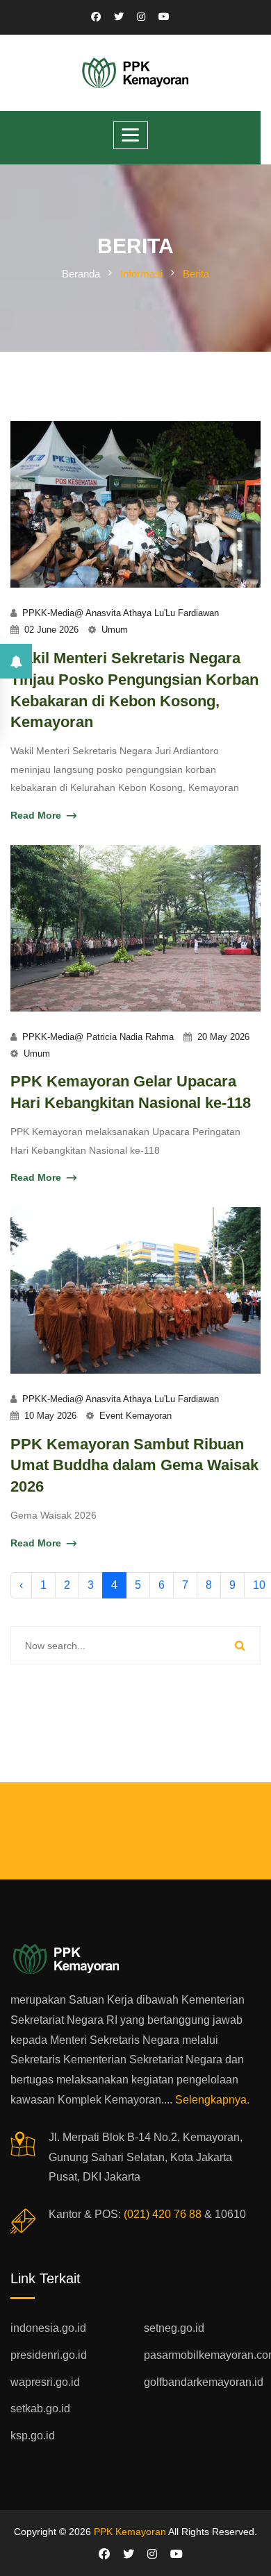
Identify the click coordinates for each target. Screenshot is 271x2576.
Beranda (81, 274)
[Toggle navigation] (131, 135)
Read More (36, 815)
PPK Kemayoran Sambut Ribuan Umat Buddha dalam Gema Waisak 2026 (134, 1466)
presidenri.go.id (49, 2355)
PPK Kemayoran (130, 2532)
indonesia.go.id (48, 2328)
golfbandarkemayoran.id (204, 2382)
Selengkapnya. (212, 2100)
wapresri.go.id (45, 2382)
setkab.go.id (40, 2408)
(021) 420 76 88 (163, 2214)
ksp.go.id (33, 2436)
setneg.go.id (174, 2328)
